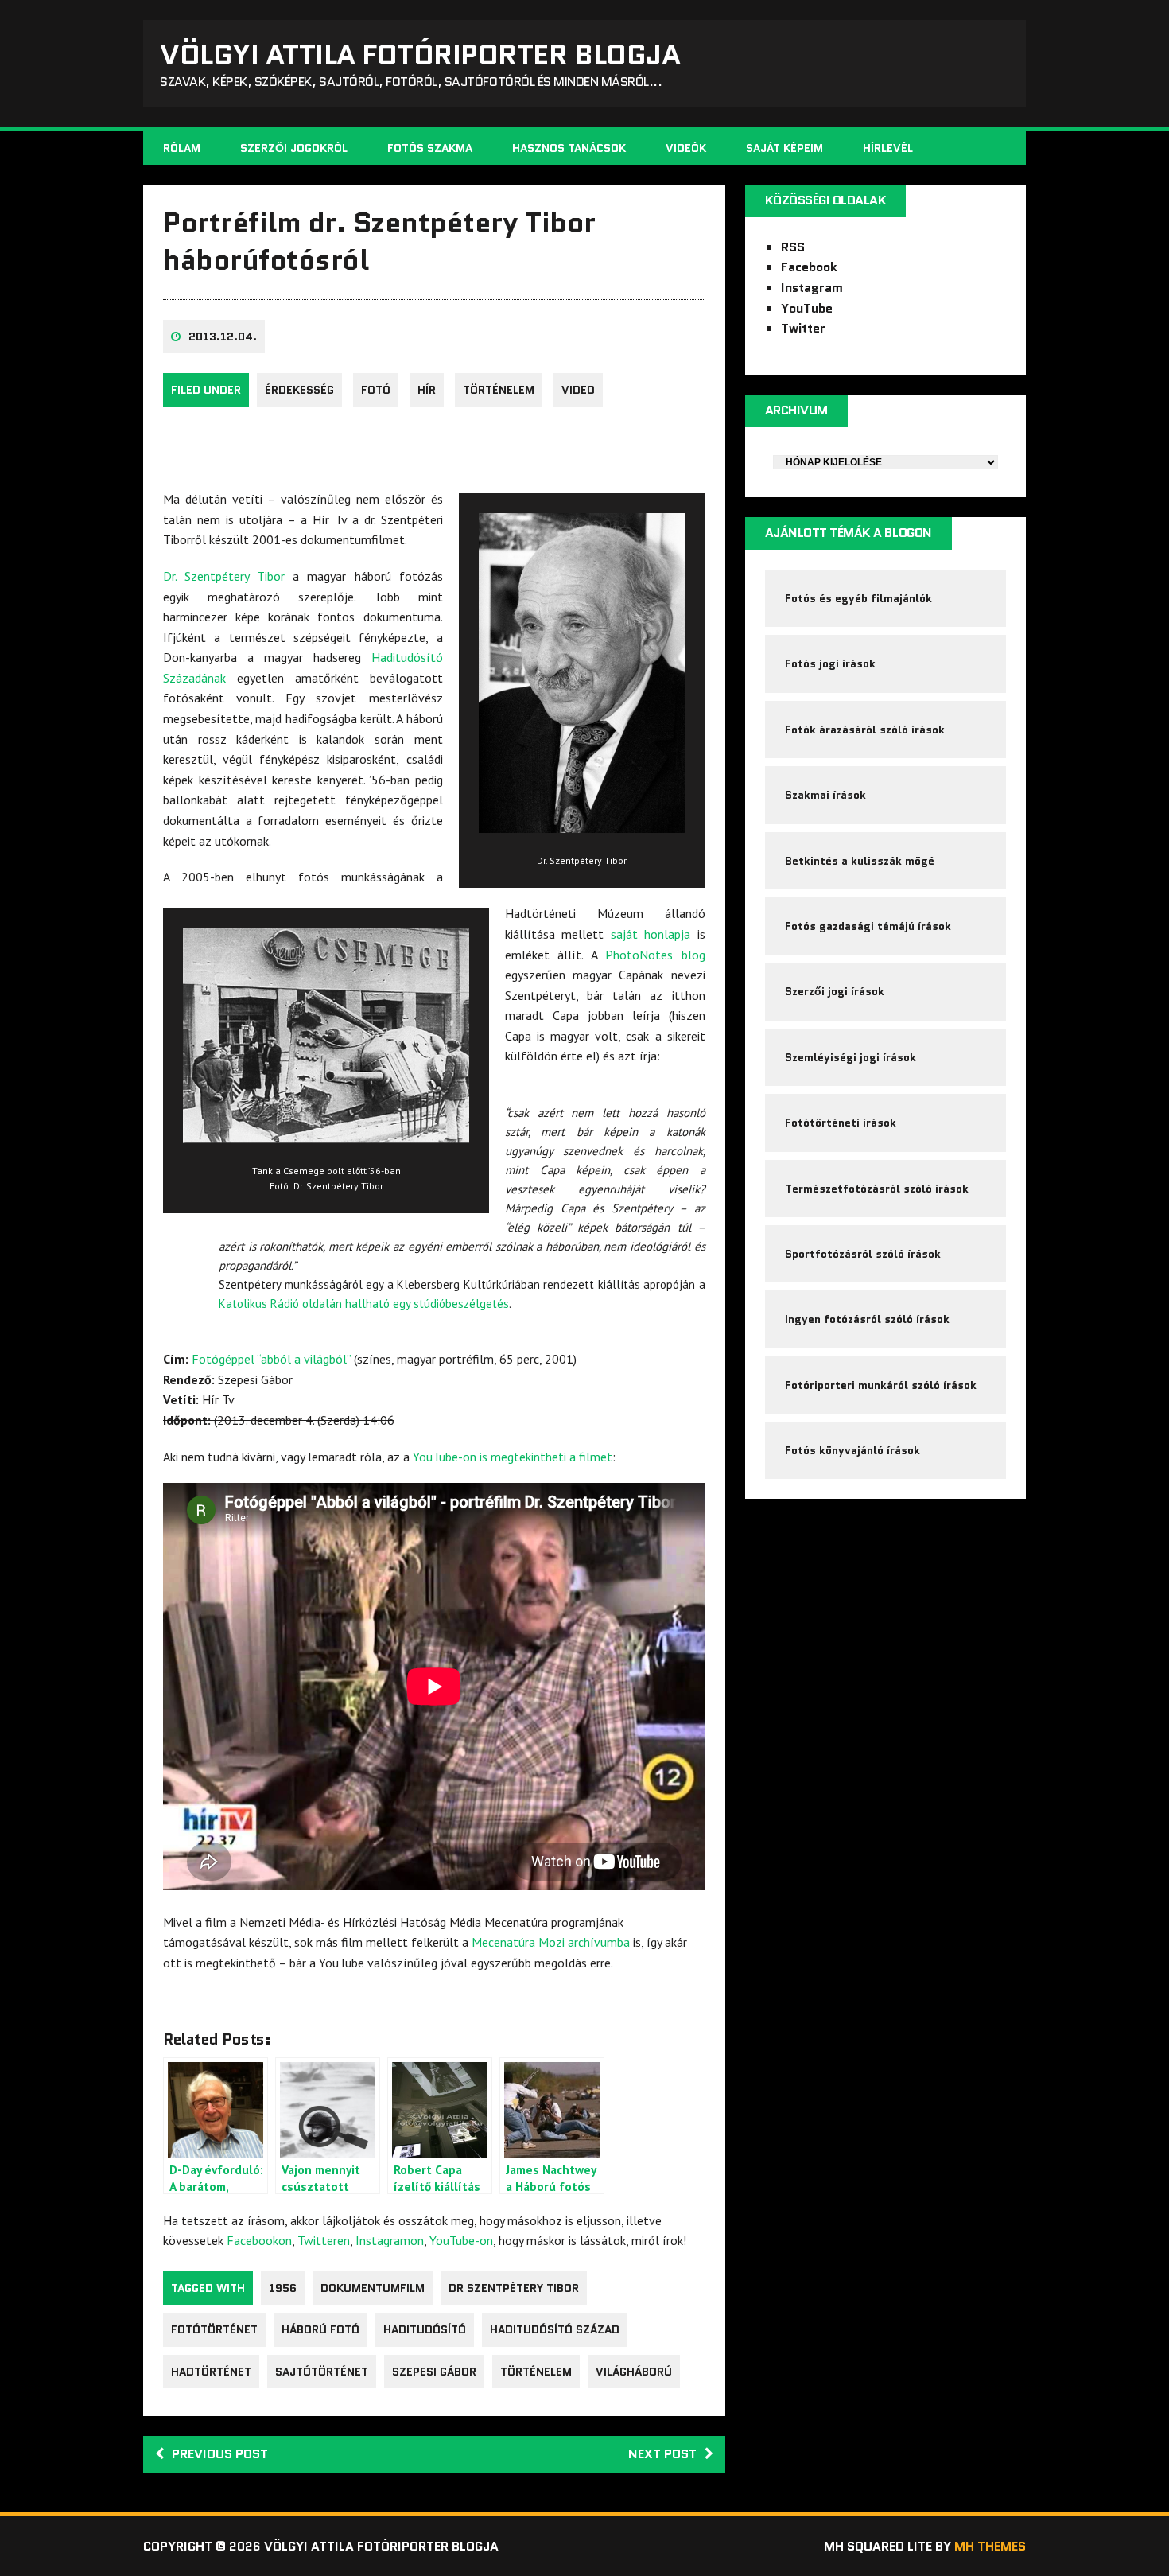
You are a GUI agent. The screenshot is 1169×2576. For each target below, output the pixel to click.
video (578, 390)
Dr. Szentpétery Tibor (224, 576)
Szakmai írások (825, 795)
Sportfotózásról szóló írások (863, 1254)
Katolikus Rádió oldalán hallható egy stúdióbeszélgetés (364, 1304)
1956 (283, 2288)
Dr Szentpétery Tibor (514, 2288)
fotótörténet (214, 2329)
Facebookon (259, 2240)
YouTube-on (461, 2240)
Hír (427, 390)
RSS (793, 247)
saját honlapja (651, 934)
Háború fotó (320, 2329)
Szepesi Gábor (434, 2372)
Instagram (812, 288)
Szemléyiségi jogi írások (851, 1057)
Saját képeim (785, 148)
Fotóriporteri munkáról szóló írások (881, 1385)
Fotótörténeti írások (841, 1123)
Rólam (182, 148)
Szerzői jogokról (294, 148)
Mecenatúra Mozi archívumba (551, 1942)
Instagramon (390, 2240)
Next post (662, 2454)
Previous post (220, 2454)
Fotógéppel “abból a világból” (271, 1359)
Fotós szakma (430, 148)
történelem (499, 390)
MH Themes (990, 2546)
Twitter (803, 328)
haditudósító (425, 2329)
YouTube (807, 308)
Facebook (809, 267)
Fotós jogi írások (830, 663)
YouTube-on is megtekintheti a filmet (513, 1457)
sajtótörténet (322, 2372)
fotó (376, 390)
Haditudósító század (555, 2329)
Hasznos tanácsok (569, 148)
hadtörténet (211, 2372)
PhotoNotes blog (655, 955)
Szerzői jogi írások (835, 991)
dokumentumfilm (373, 2288)
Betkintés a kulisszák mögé (860, 861)
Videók (686, 148)
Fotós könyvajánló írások (852, 1450)
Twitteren (324, 2240)
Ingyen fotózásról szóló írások (867, 1319)
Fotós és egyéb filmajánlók (858, 598)
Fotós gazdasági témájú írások (868, 926)
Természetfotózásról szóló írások (877, 1189)
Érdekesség (299, 390)
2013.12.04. (223, 337)
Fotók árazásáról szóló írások (865, 730)
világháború (634, 2372)
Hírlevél (888, 148)
